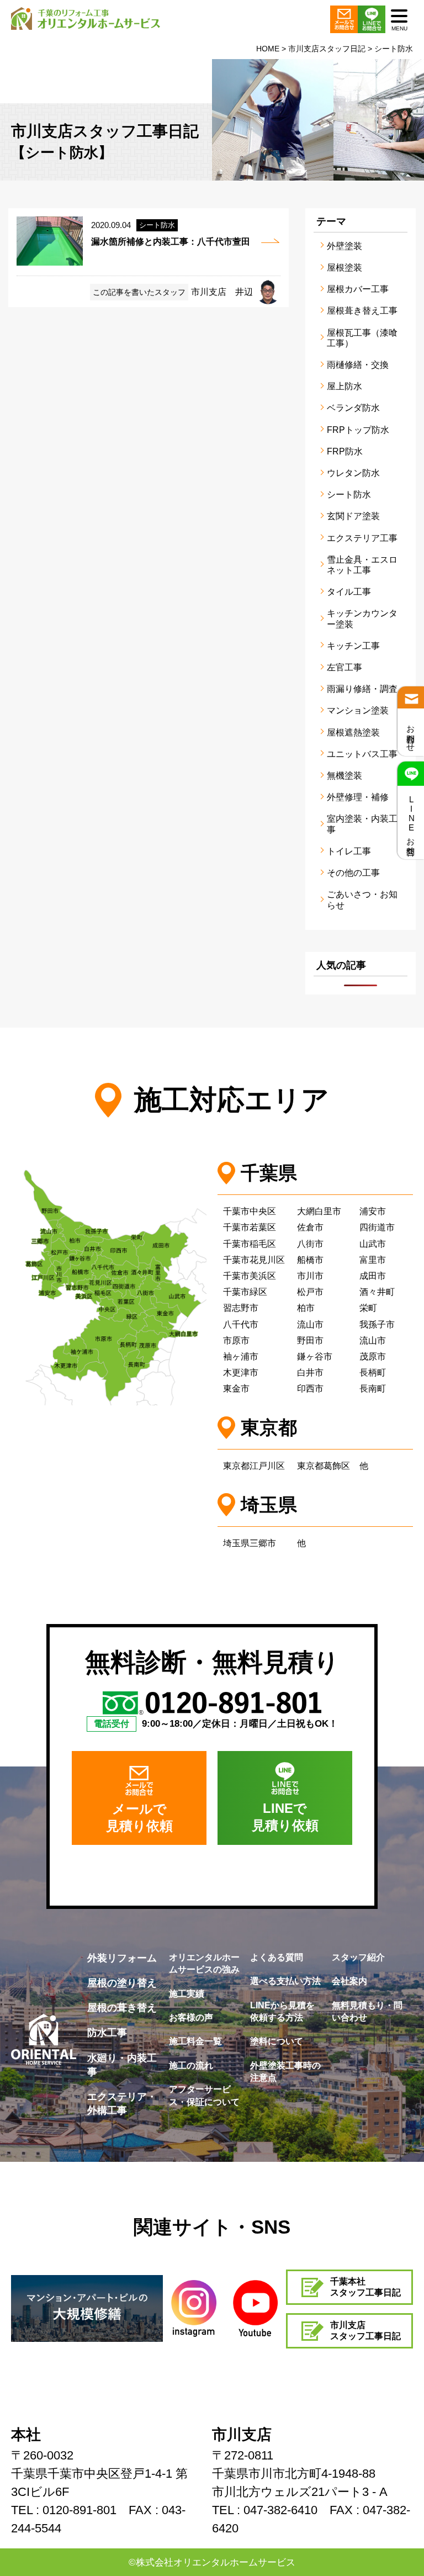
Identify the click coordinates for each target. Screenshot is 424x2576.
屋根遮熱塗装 (353, 732)
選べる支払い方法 (285, 1981)
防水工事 (107, 2033)
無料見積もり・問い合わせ (367, 2011)
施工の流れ (191, 2065)
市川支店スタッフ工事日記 (365, 2331)
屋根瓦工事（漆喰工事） (362, 338)
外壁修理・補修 (358, 797)
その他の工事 (353, 873)
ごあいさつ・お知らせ (362, 900)
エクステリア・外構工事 (122, 2104)
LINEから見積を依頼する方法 (282, 2011)
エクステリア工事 (362, 538)
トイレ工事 (349, 851)
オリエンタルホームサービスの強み (204, 1963)
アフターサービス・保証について (204, 2095)
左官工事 (344, 667)
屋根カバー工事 (358, 289)
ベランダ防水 (353, 408)
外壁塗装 (344, 246)
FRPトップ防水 (358, 430)
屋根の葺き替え (122, 2008)
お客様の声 (191, 2017)
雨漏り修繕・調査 (362, 689)
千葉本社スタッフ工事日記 (365, 2287)
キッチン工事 (353, 646)
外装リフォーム (122, 1958)
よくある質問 (277, 1957)
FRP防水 (345, 451)
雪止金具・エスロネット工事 (362, 565)
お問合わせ (411, 734)
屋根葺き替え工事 (362, 311)
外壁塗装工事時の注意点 (285, 2072)
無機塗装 (344, 776)
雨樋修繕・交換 (358, 365)
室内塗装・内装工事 (362, 824)
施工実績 (187, 1994)
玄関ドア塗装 (353, 516)
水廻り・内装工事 (122, 2065)
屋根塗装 (344, 268)
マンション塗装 (358, 710)
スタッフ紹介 (358, 1957)
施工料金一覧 (195, 2041)
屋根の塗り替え (122, 1983)
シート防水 (349, 494)
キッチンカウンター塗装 (362, 618)
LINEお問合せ (411, 823)
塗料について (277, 2041)
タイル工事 (349, 592)
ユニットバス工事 (362, 754)
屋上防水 (344, 386)
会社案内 (349, 1981)
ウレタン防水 (353, 473)
